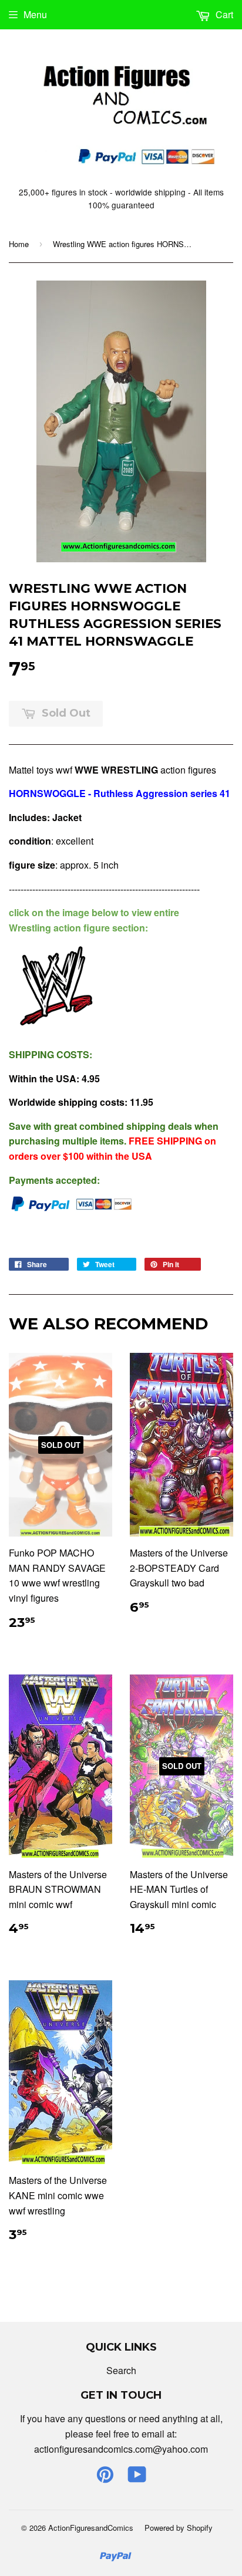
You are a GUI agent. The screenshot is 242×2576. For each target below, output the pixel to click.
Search (121, 2370)
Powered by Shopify (179, 2528)
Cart (223, 14)
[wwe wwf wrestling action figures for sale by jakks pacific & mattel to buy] (56, 1030)
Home (19, 244)
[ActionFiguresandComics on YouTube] (137, 2478)
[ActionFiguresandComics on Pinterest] (105, 2478)
